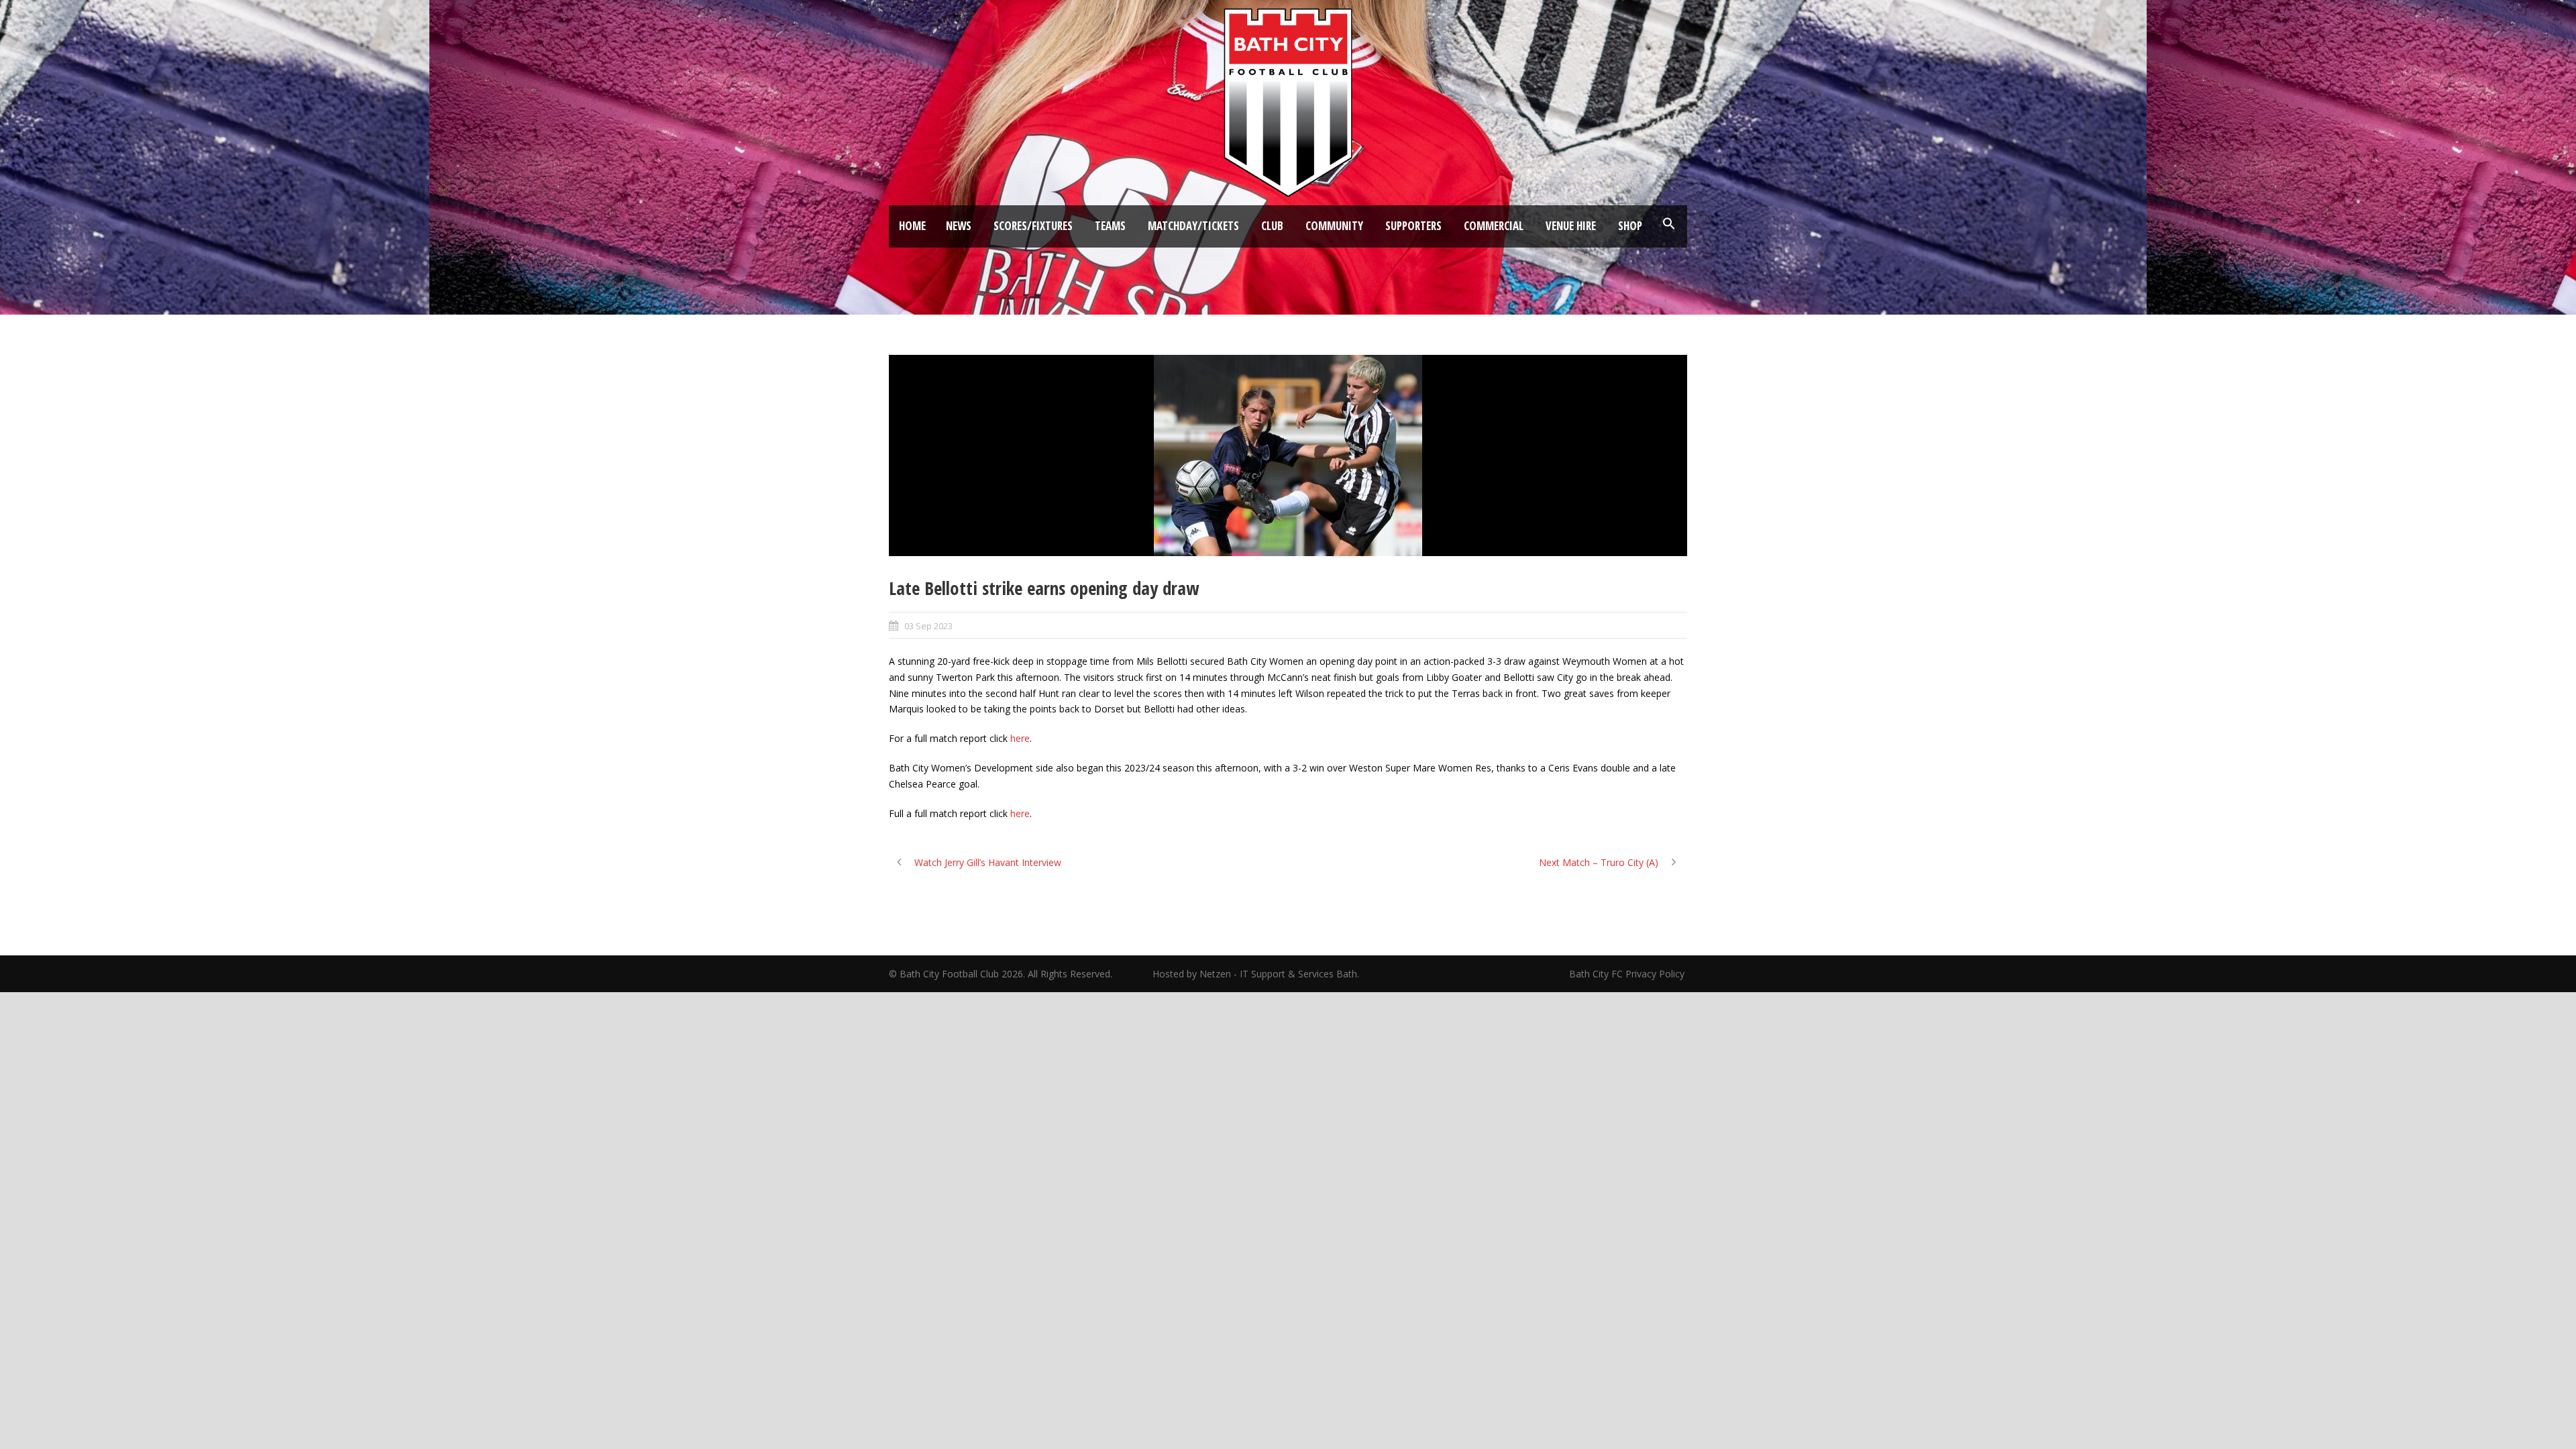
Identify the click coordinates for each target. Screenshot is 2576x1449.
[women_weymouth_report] (1288, 455)
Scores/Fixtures (1033, 226)
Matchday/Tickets (1193, 226)
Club (1272, 226)
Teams (1110, 226)
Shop (1630, 226)
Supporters (1413, 226)
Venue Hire (1571, 226)
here (1020, 738)
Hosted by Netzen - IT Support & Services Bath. (1256, 974)
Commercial (1494, 226)
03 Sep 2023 (928, 626)
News (959, 226)
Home (912, 226)
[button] (1669, 224)
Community (1334, 226)
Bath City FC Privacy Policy (1628, 974)
